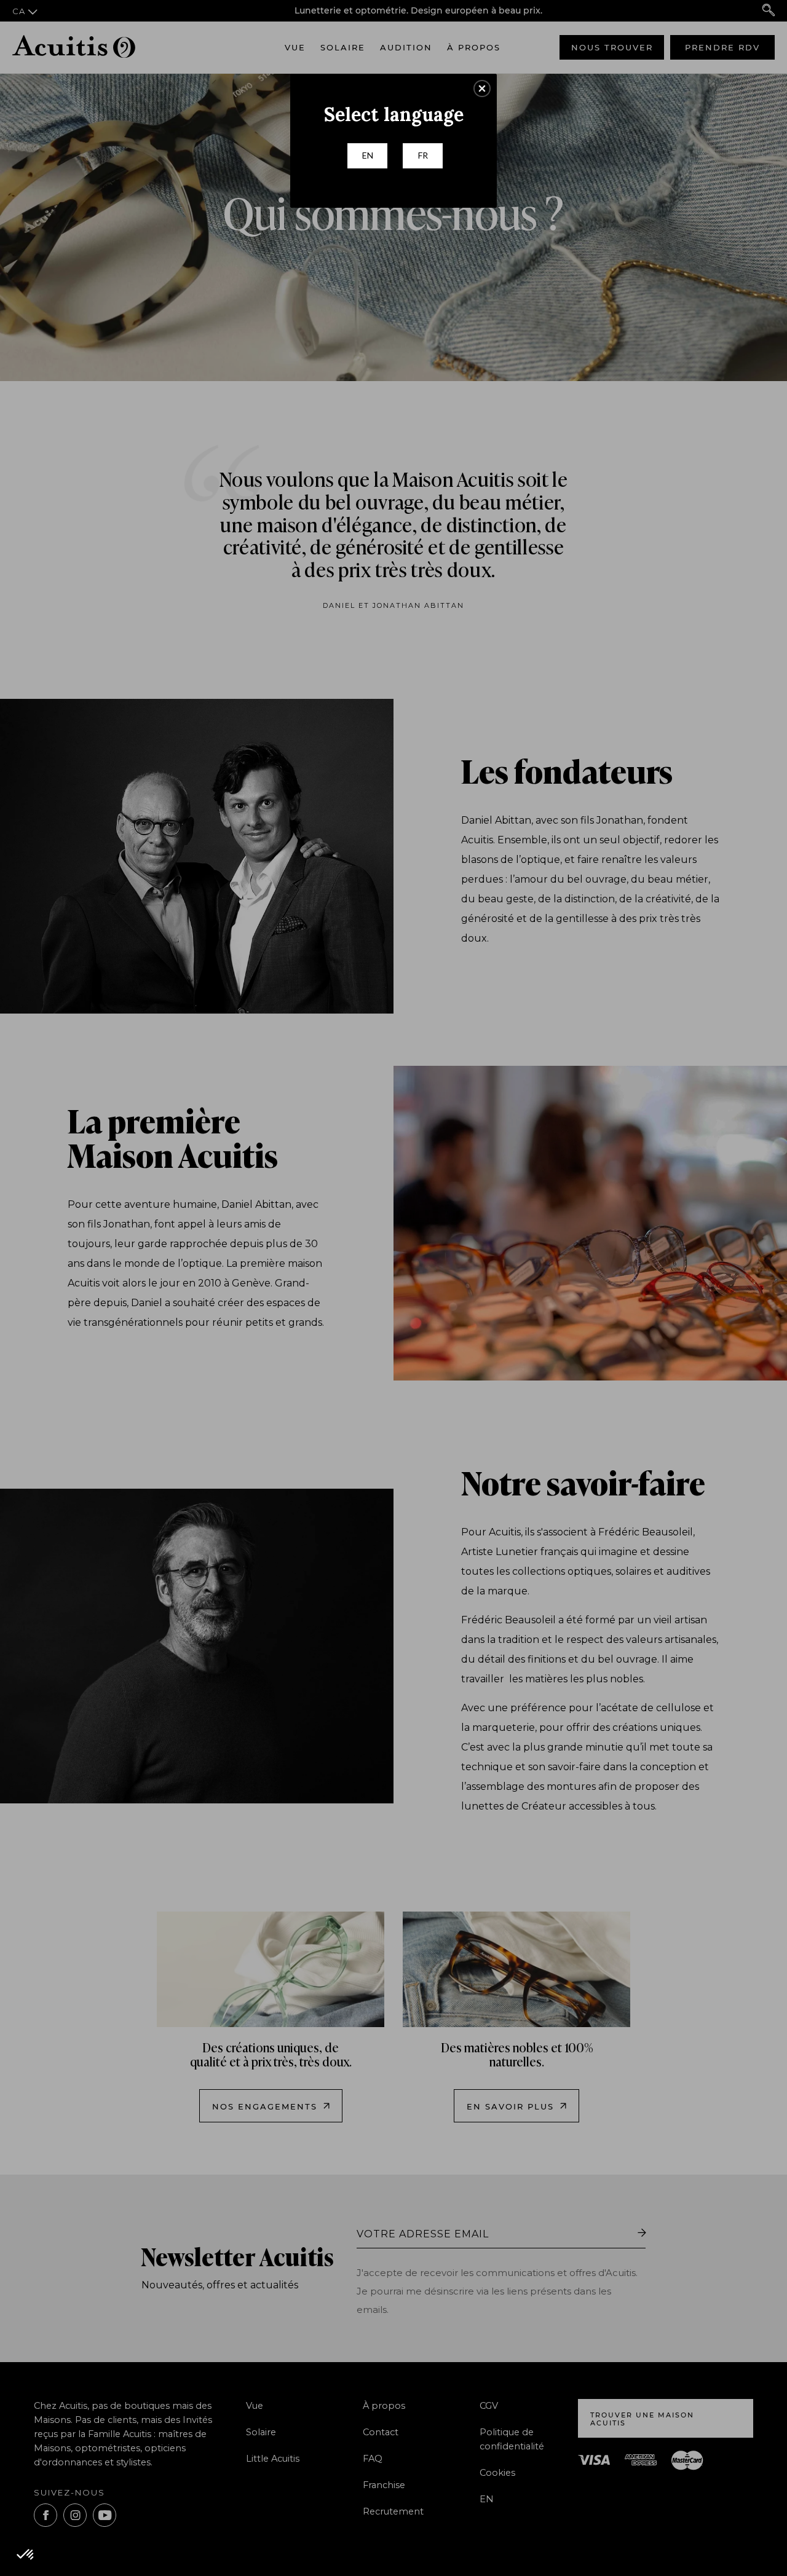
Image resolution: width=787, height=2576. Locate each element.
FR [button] (423, 155)
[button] (482, 89)
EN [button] (368, 155)
